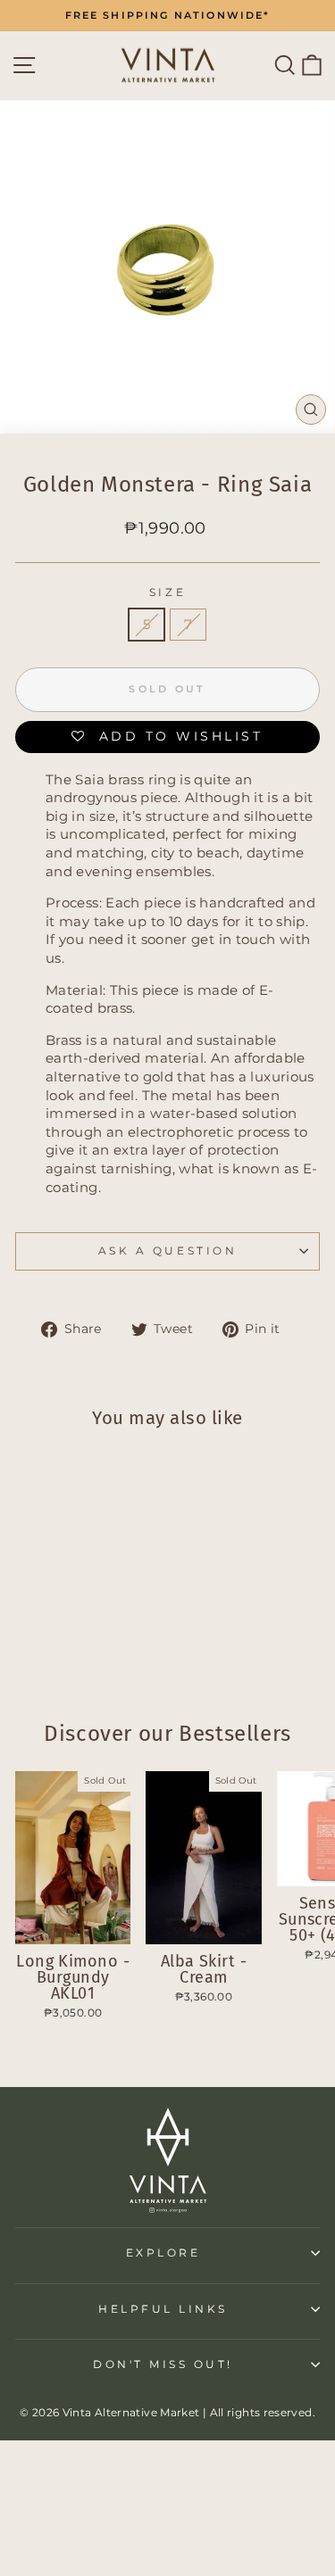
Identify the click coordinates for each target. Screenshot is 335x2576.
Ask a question (167, 1251)
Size (167, 592)
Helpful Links (163, 2309)
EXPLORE (163, 2253)
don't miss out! (163, 2365)
